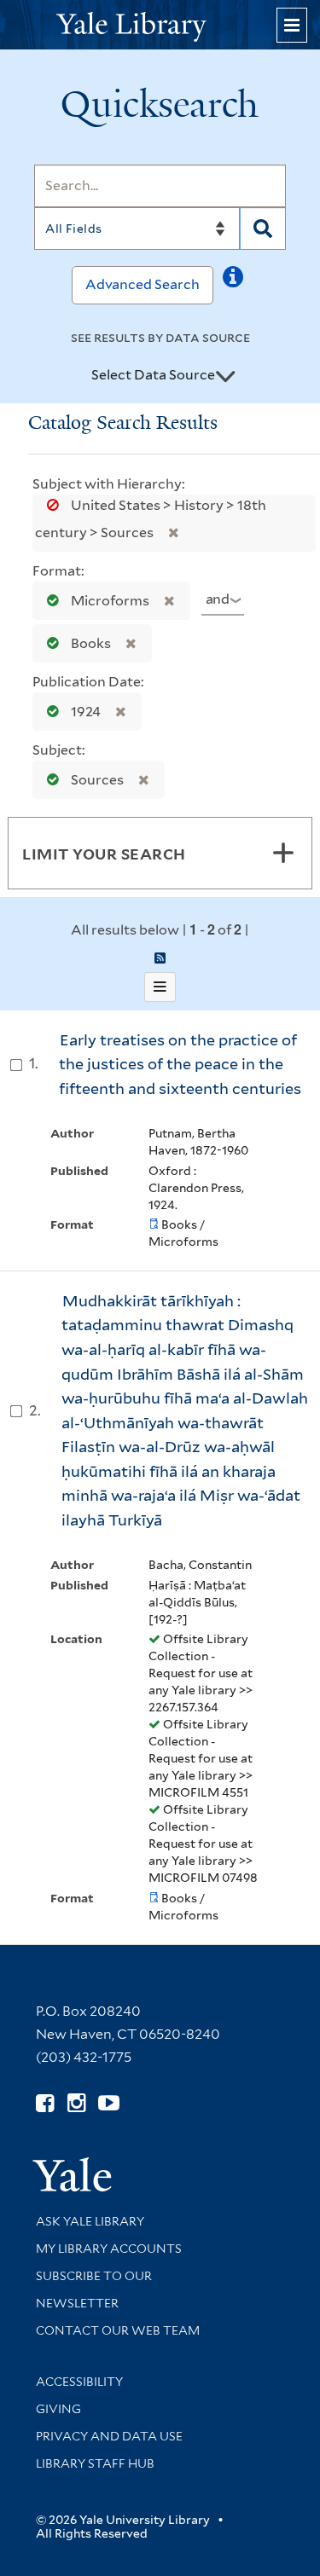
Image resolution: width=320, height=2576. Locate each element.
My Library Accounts (109, 2249)
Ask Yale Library (90, 2221)
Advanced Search (143, 284)
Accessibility (79, 2382)
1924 (86, 712)
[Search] (263, 229)
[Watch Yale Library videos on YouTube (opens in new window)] (109, 2103)
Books (91, 643)
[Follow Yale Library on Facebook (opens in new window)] (45, 2103)
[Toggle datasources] (225, 376)
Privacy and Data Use (109, 2436)
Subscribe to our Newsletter (94, 2289)
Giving (58, 2409)
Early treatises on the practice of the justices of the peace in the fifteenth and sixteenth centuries (180, 1064)
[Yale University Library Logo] (160, 25)
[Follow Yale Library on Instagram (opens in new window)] (76, 2103)
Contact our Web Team (118, 2330)
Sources (97, 780)
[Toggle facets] (283, 853)
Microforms (110, 601)
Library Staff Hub (95, 2463)
